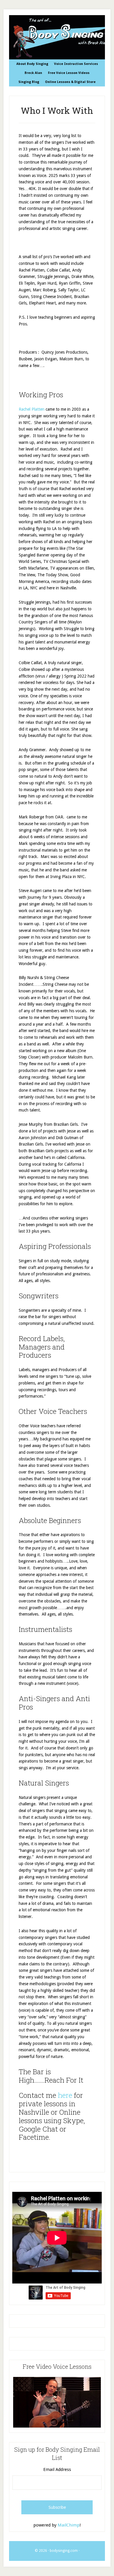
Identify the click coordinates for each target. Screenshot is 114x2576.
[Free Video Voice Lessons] (57, 2426)
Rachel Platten (32, 409)
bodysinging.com (64, 2551)
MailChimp (69, 2525)
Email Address (57, 2469)
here (65, 2095)
